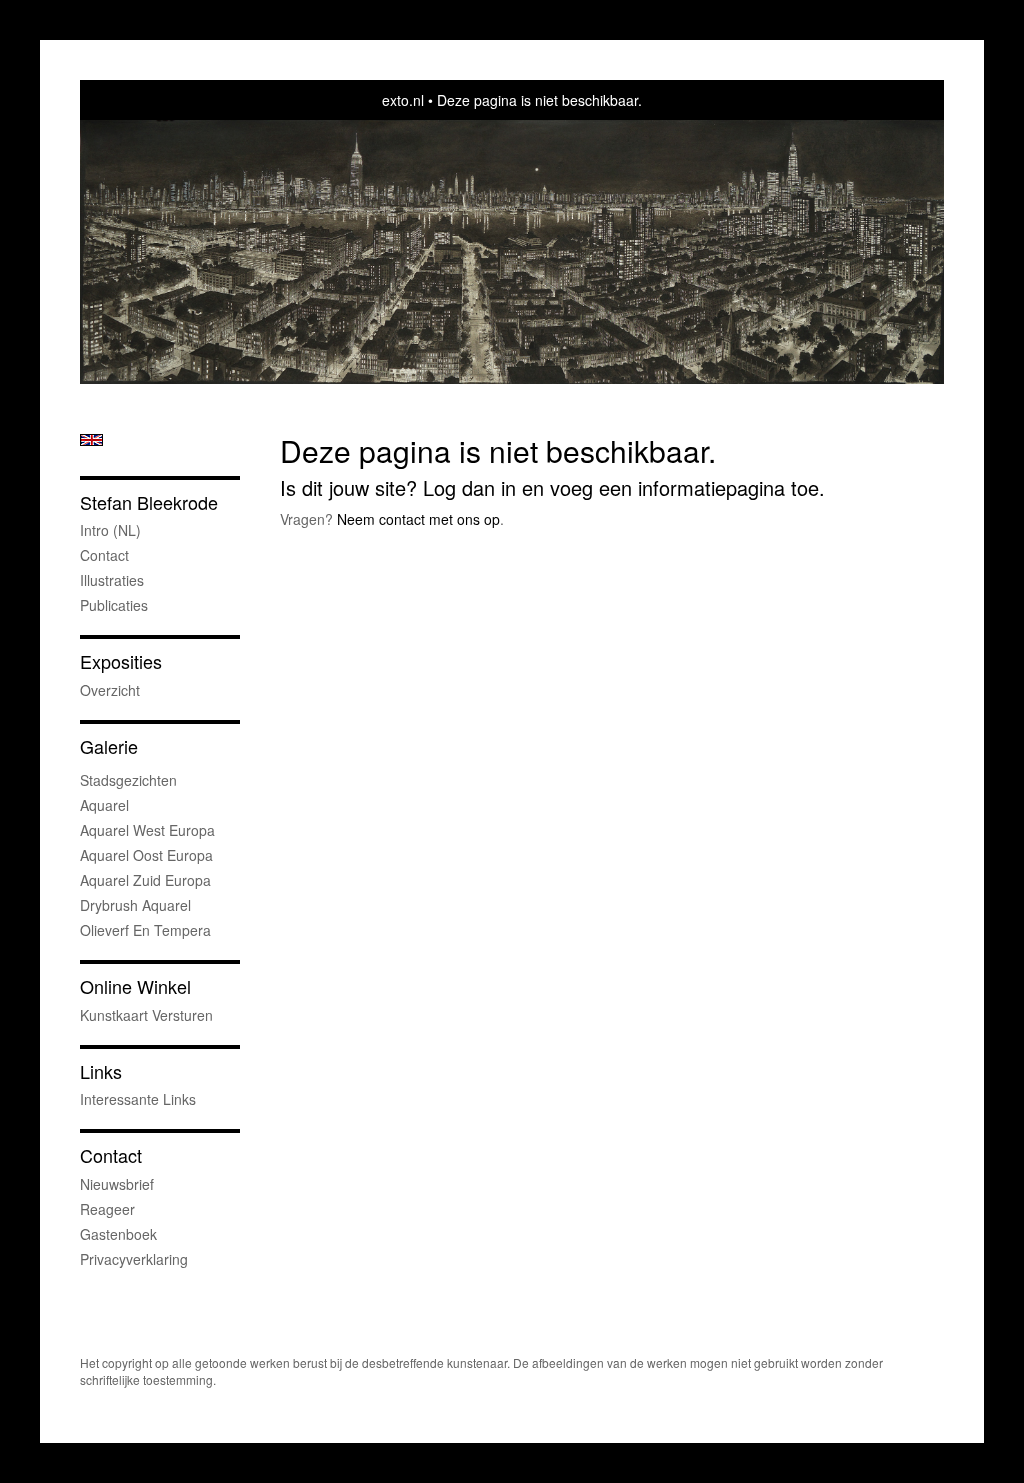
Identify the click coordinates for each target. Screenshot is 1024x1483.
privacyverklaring (134, 1259)
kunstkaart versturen (146, 1015)
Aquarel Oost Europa (146, 855)
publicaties (114, 605)
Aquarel (104, 805)
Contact (104, 555)
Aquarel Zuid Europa (145, 880)
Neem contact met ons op (418, 519)
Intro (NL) (110, 530)
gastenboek (118, 1234)
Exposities (121, 661)
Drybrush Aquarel (135, 905)
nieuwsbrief (117, 1184)
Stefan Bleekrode (149, 502)
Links (101, 1071)
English (91, 440)
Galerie (109, 746)
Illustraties (112, 580)
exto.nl (403, 100)
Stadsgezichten (128, 780)
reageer (107, 1209)
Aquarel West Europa (147, 830)
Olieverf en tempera (145, 930)
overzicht (110, 690)
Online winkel (135, 986)
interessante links (138, 1099)
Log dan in (469, 487)
